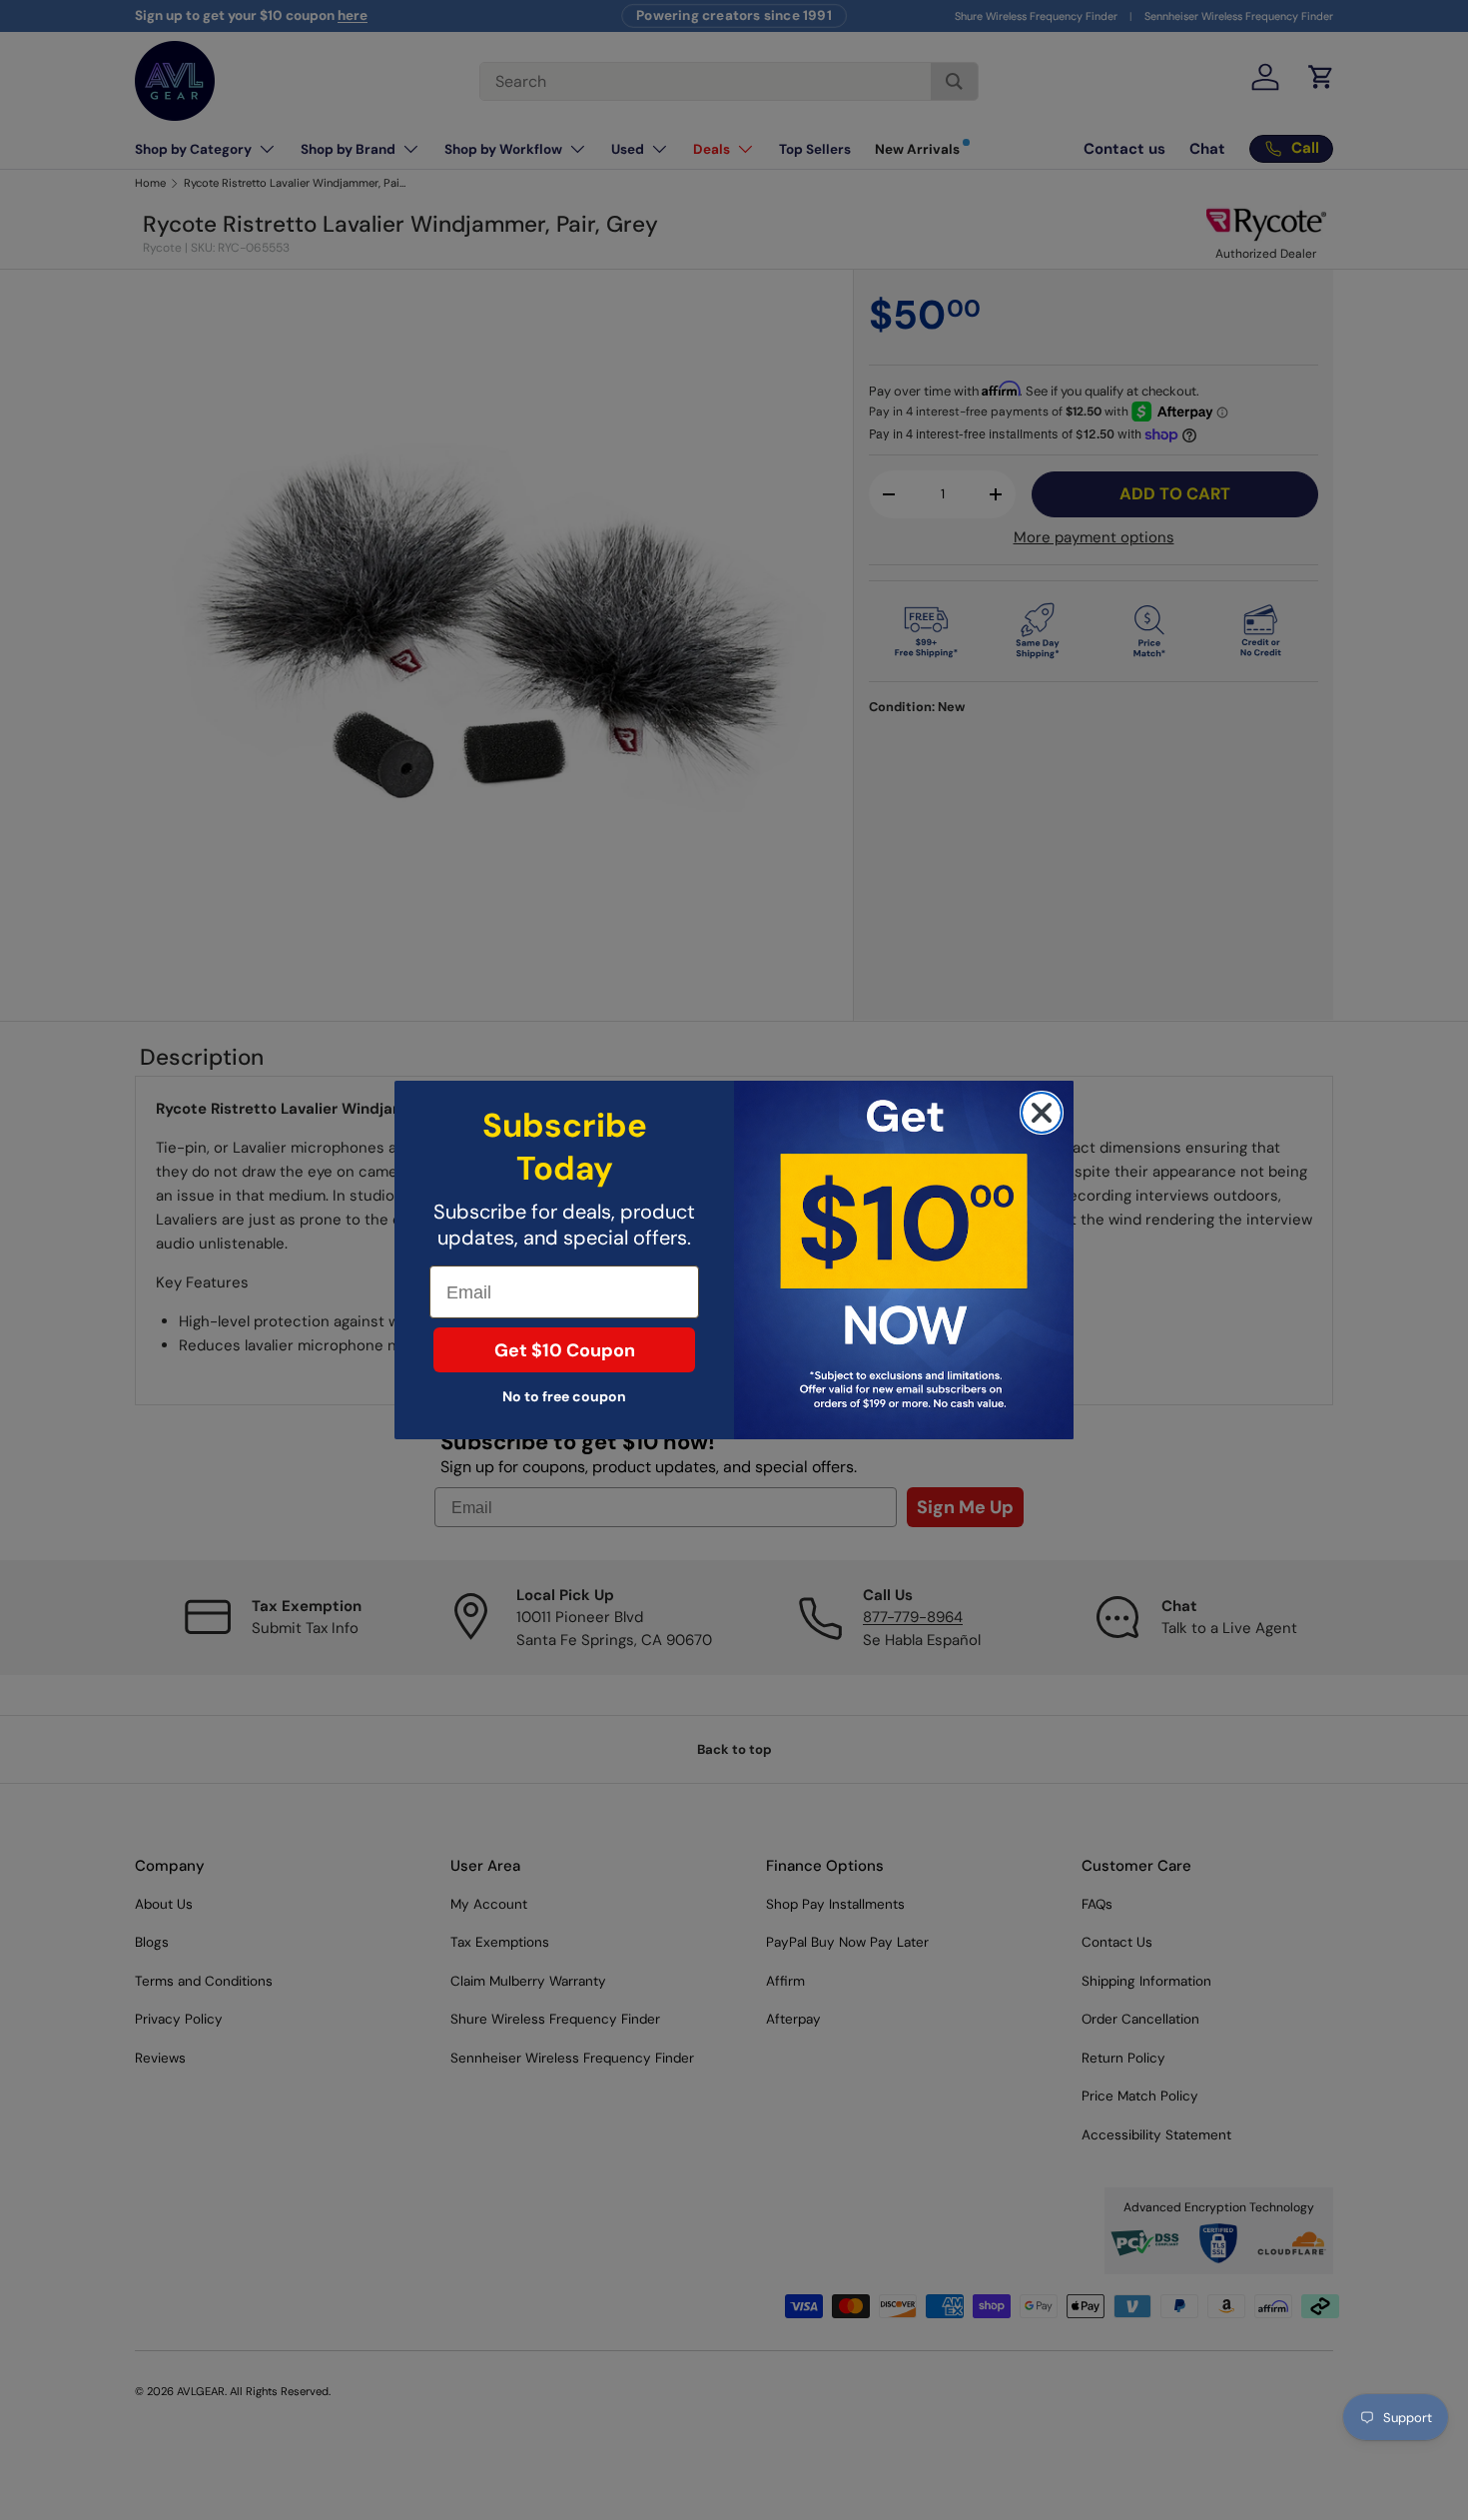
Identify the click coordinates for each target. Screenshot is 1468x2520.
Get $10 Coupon (565, 1350)
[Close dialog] (1042, 1113)
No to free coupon (564, 1396)
